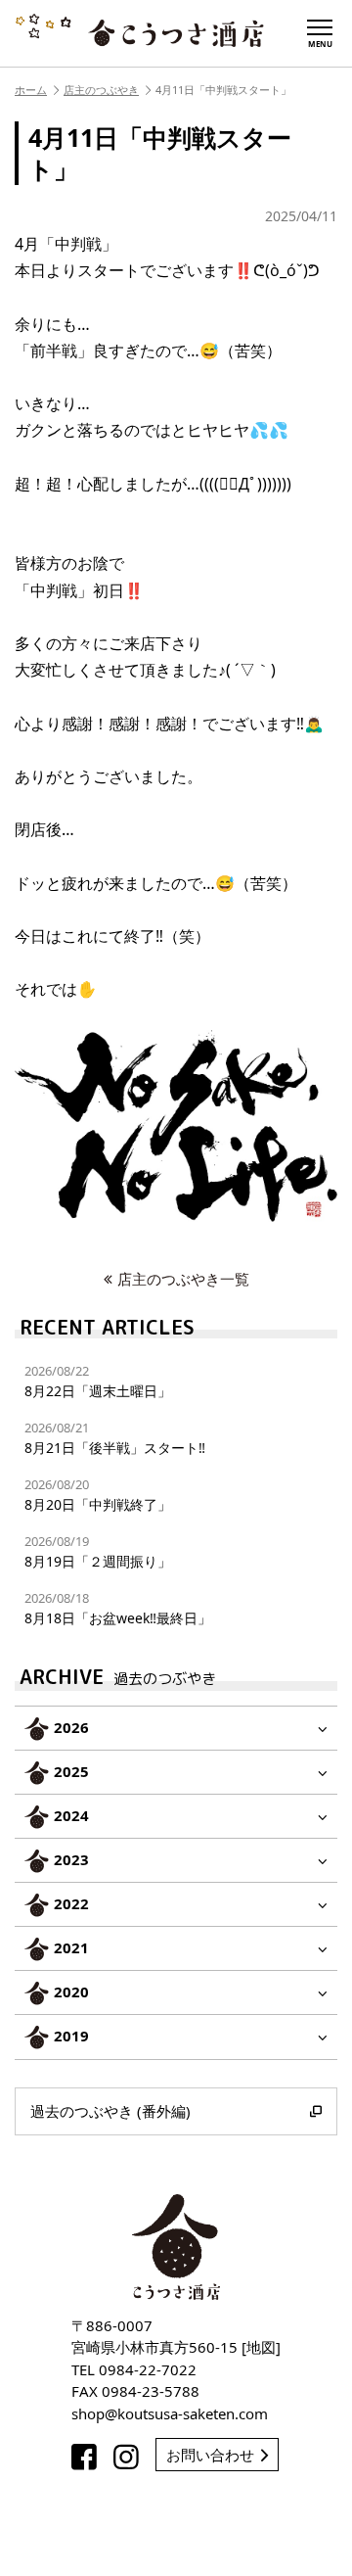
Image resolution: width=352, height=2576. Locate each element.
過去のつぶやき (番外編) (110, 2111)
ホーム (31, 90)
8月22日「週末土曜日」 (98, 1381)
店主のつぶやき (101, 90)
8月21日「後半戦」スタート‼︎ (115, 1438)
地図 (261, 2347)
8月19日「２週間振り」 (98, 1551)
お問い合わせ (210, 2455)
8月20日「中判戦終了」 (98, 1495)
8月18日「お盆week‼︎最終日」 (118, 1608)
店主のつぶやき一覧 (183, 1279)
